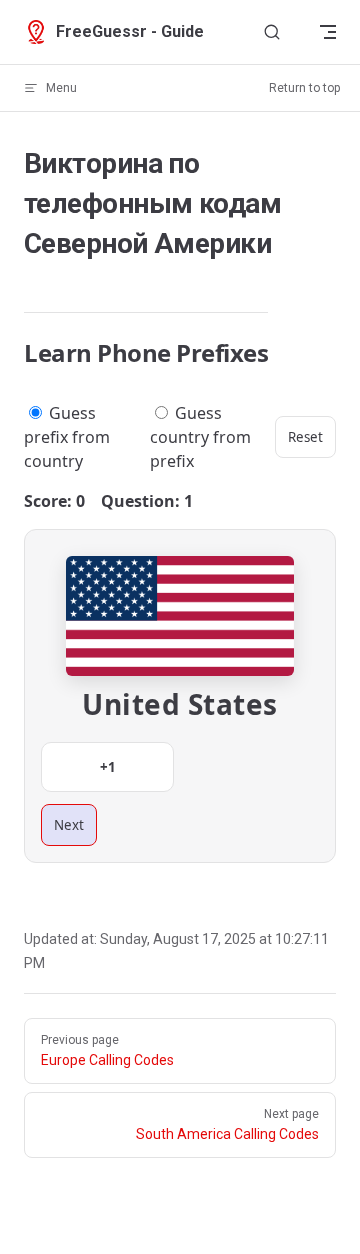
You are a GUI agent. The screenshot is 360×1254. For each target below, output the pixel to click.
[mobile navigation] (328, 32)
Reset (305, 437)
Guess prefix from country (67, 437)
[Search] (272, 32)
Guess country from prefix (200, 437)
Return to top (304, 88)
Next (69, 825)
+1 (108, 767)
